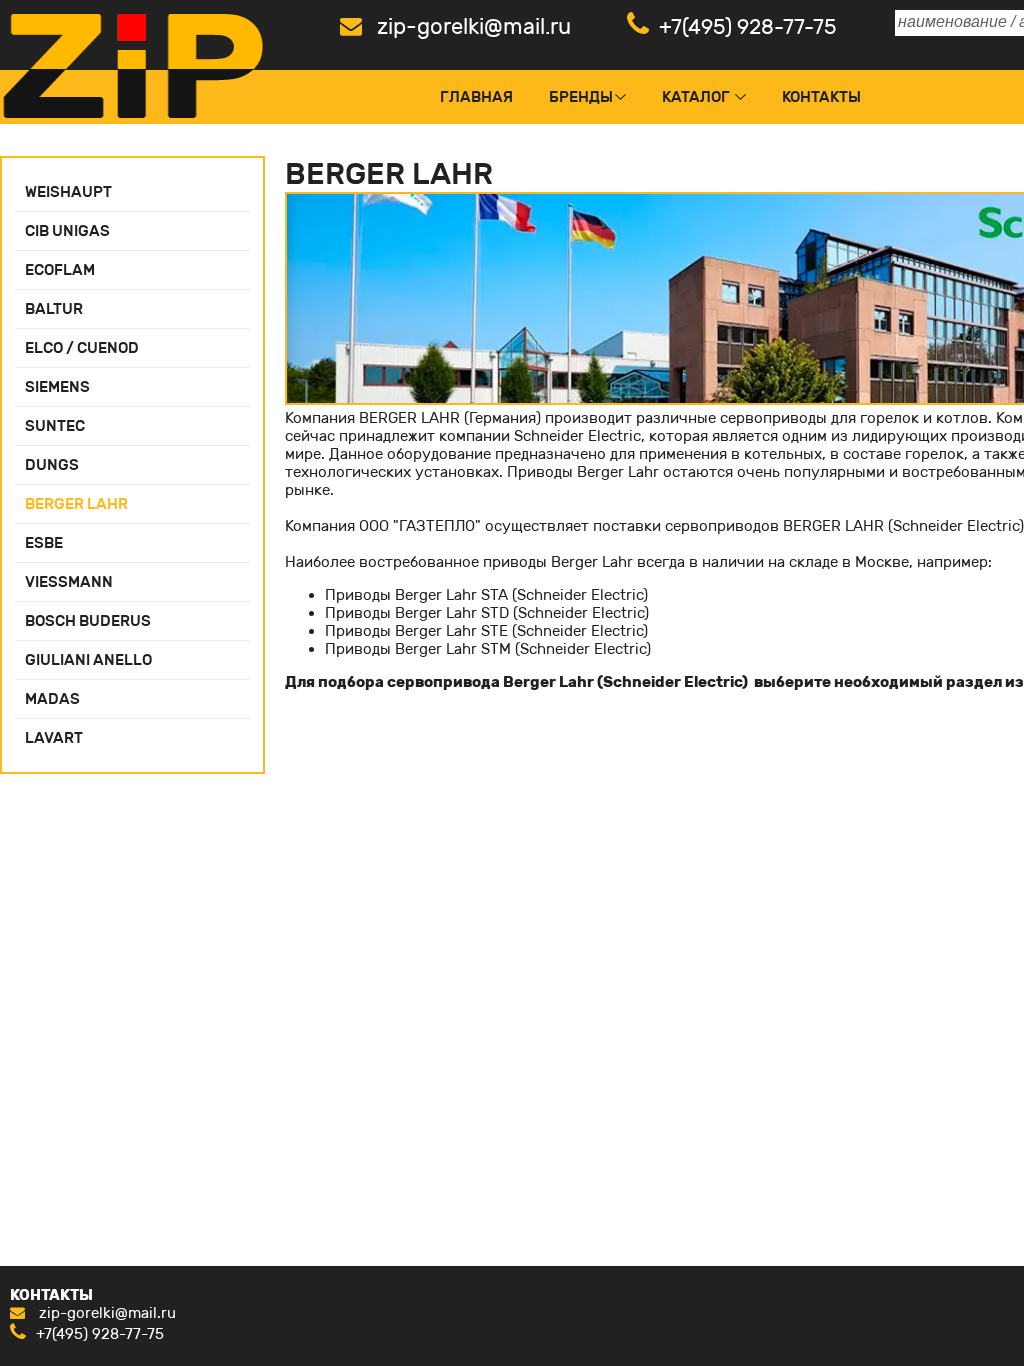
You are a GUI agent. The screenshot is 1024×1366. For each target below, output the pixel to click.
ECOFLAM (60, 270)
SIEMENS (57, 387)
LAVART (54, 738)
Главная (476, 97)
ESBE (44, 543)
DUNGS (52, 465)
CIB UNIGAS (67, 231)
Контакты (821, 97)
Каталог (696, 97)
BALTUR (54, 309)
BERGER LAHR (76, 504)
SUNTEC (55, 426)
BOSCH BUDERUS (88, 621)
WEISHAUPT (68, 192)
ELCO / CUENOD (82, 348)
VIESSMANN (69, 582)
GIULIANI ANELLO (88, 660)
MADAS (52, 699)
